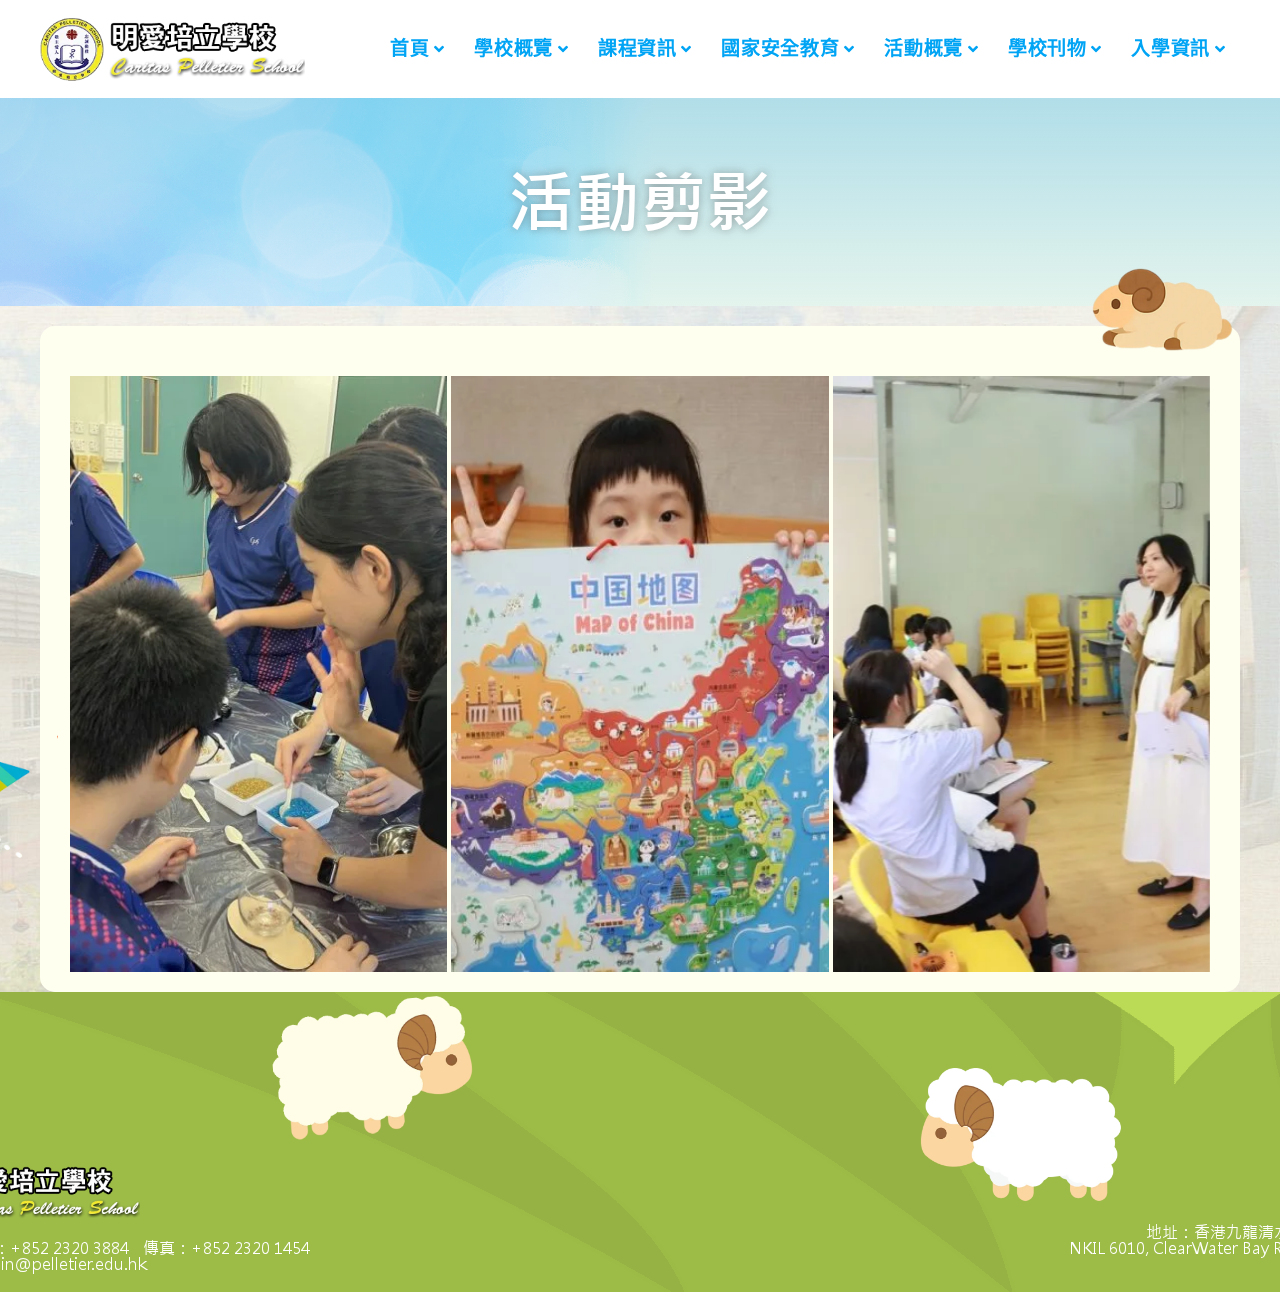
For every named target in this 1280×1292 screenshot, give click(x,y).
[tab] (258, 674)
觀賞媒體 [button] (152, 698)
